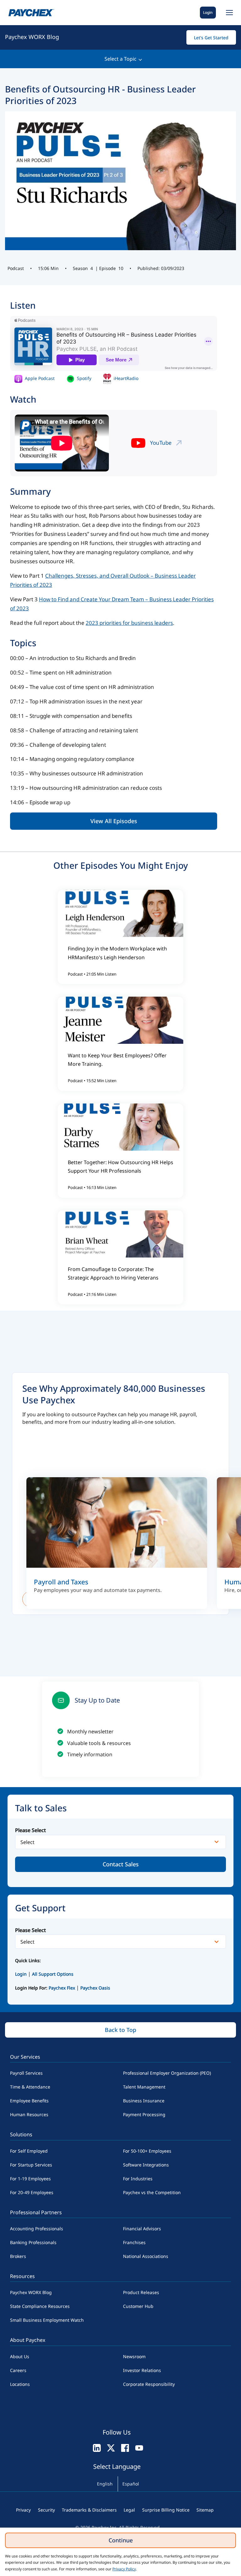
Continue (121, 2540)
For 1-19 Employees (30, 2179)
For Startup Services (31, 2165)
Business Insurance (144, 2101)
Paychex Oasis (95, 1988)
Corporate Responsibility (149, 2384)
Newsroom (134, 2356)
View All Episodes (114, 821)
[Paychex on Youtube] (139, 2448)
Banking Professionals (33, 2242)
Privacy (23, 2510)
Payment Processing (144, 2114)
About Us (20, 2356)
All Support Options (53, 1974)
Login (208, 12)
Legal (129, 2510)
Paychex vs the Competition (152, 2192)
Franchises (134, 2242)
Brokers (18, 2256)
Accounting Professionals (37, 2229)
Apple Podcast (39, 378)
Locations (20, 2384)
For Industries (138, 2179)
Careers (18, 2370)
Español (131, 2484)
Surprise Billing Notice (166, 2510)
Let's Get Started (211, 38)
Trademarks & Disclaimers (89, 2510)
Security (46, 2510)
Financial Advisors (142, 2229)
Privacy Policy (124, 2569)
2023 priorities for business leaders (129, 623)
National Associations (146, 2256)
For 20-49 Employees (32, 2192)
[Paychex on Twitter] (111, 2448)
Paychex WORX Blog (32, 37)
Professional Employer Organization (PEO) (167, 2073)
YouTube (161, 443)
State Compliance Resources (40, 2306)
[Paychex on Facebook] (125, 2448)
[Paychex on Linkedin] (97, 2448)
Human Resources (29, 2114)
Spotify (83, 378)
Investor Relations (142, 2370)
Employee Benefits (29, 2101)
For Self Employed (29, 2151)
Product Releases (141, 2292)
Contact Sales (121, 1864)
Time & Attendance (30, 2087)
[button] (228, 13)
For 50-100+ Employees (147, 2151)
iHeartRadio (125, 378)
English (105, 2484)
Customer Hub (138, 2306)
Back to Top (120, 2030)
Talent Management (144, 2087)
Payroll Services (26, 2073)
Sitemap (205, 2510)
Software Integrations (146, 2165)
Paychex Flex (62, 1988)
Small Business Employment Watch (47, 2320)
